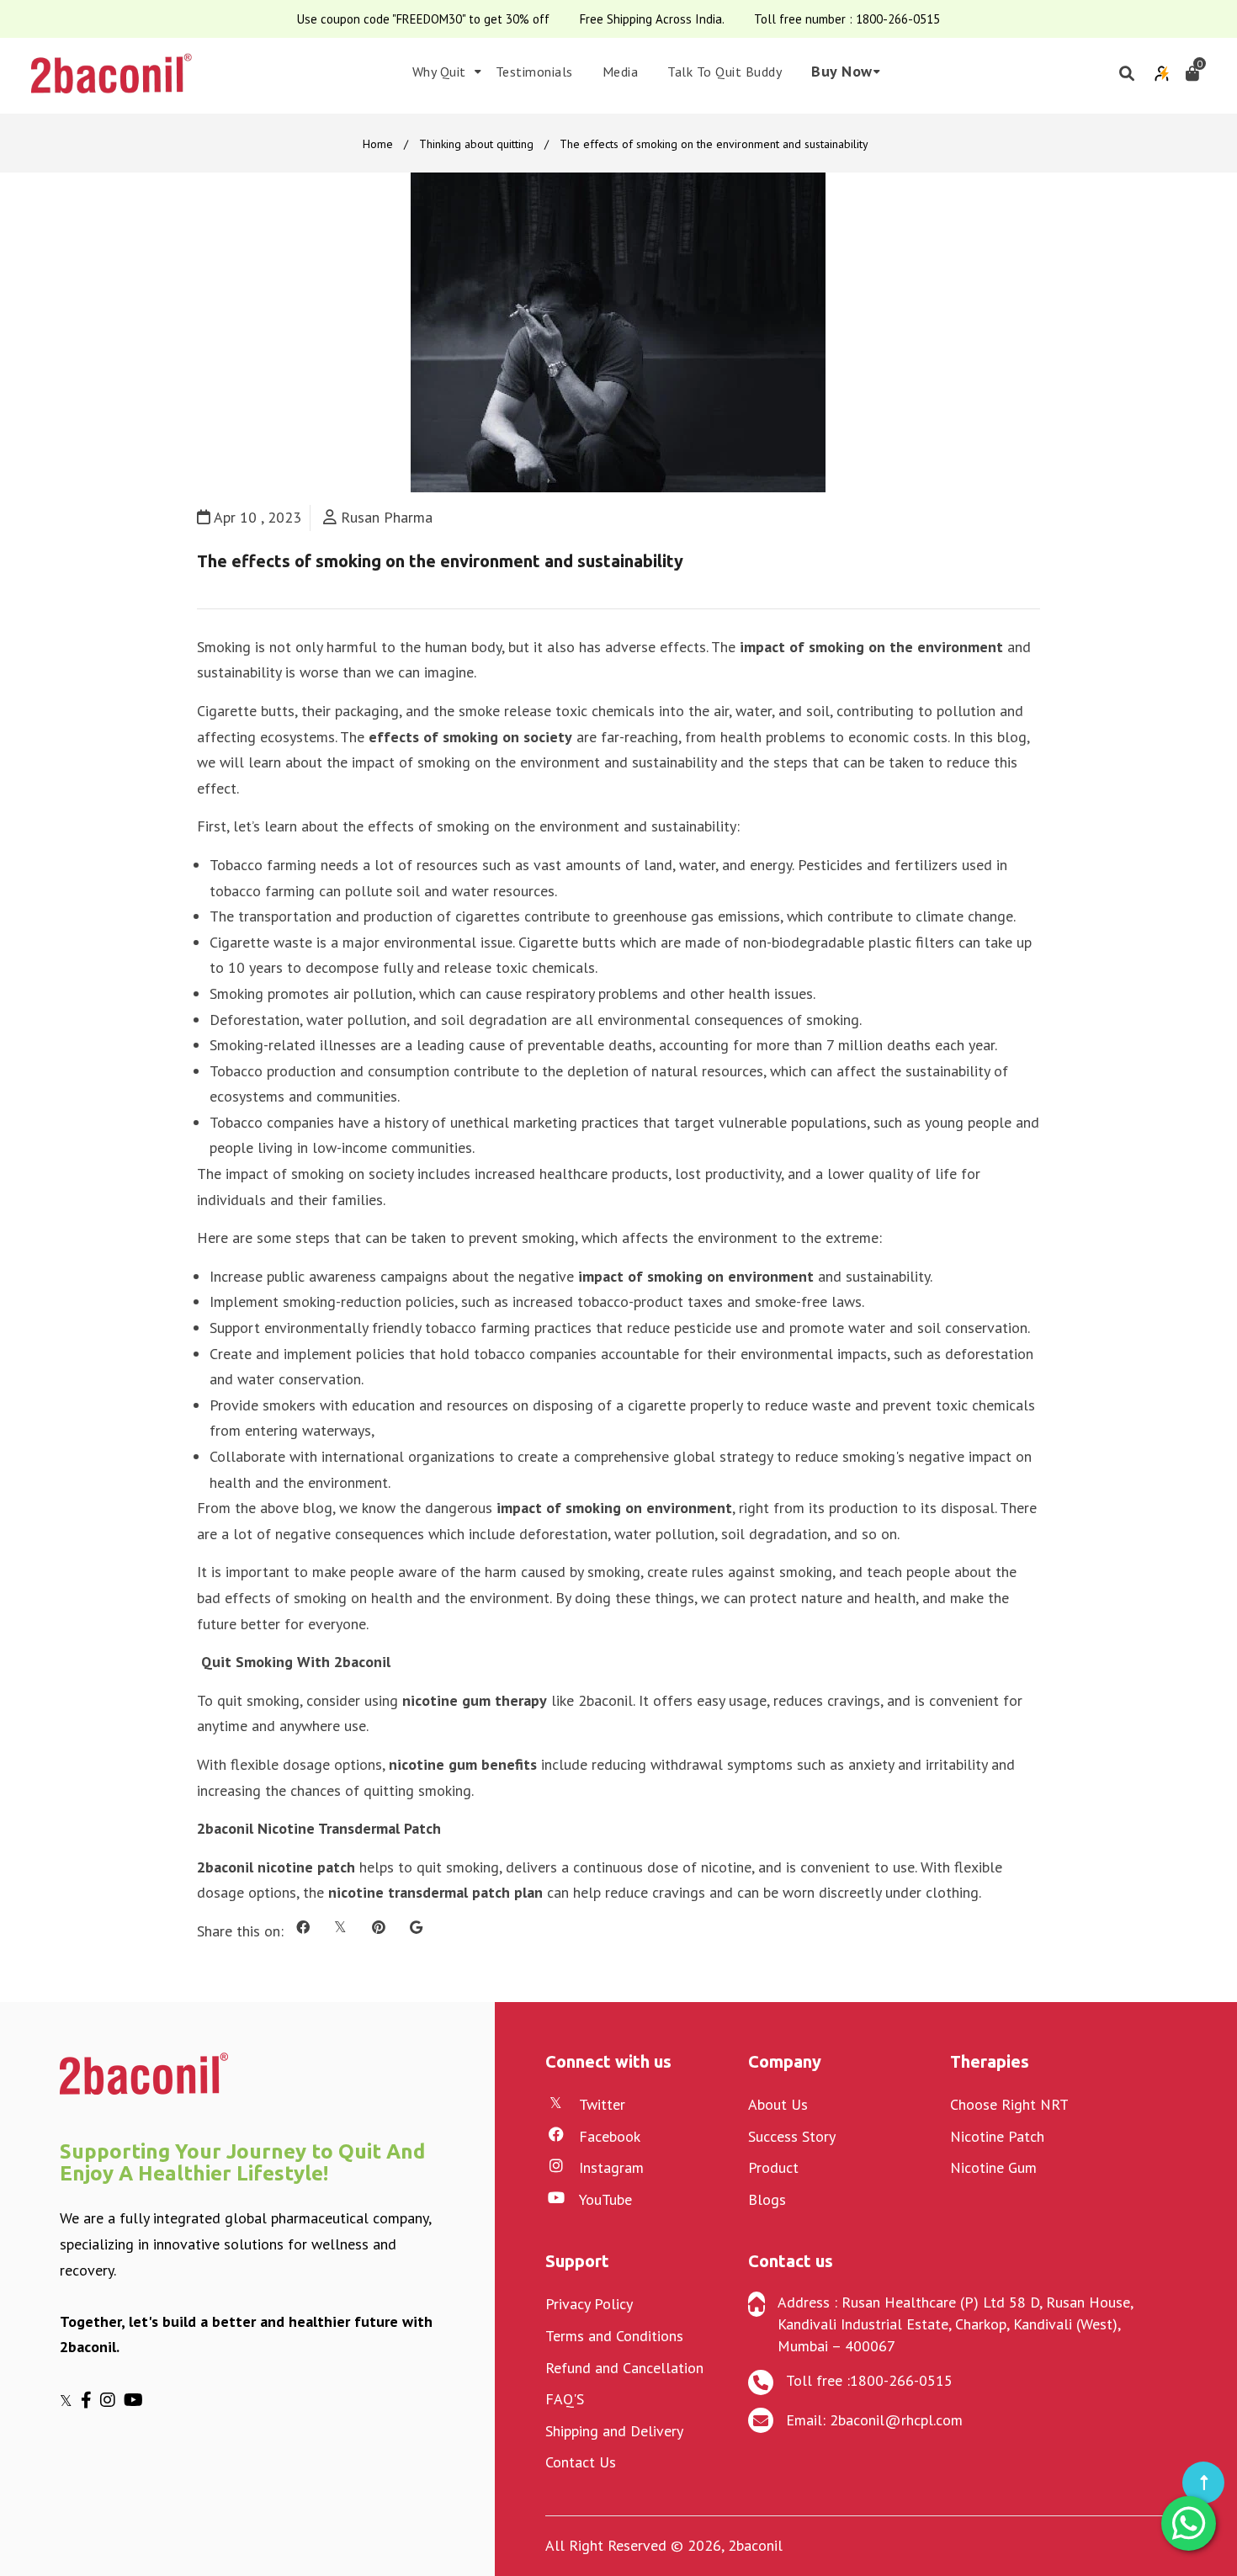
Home (378, 144)
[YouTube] (135, 2400)
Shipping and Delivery (614, 2431)
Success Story (792, 2136)
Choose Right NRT (1009, 2104)
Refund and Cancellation (624, 2368)
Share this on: (240, 1931)
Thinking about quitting (476, 144)
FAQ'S (565, 2399)
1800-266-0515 (898, 19)
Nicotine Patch (997, 2136)
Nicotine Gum (993, 2167)
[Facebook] (90, 2400)
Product (773, 2167)
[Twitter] (70, 2400)
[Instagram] (112, 2400)
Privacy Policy (589, 2304)
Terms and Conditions (614, 2336)
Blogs (767, 2199)
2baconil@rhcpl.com (896, 2420)
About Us (778, 2104)
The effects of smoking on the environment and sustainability (440, 561)
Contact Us (581, 2462)
